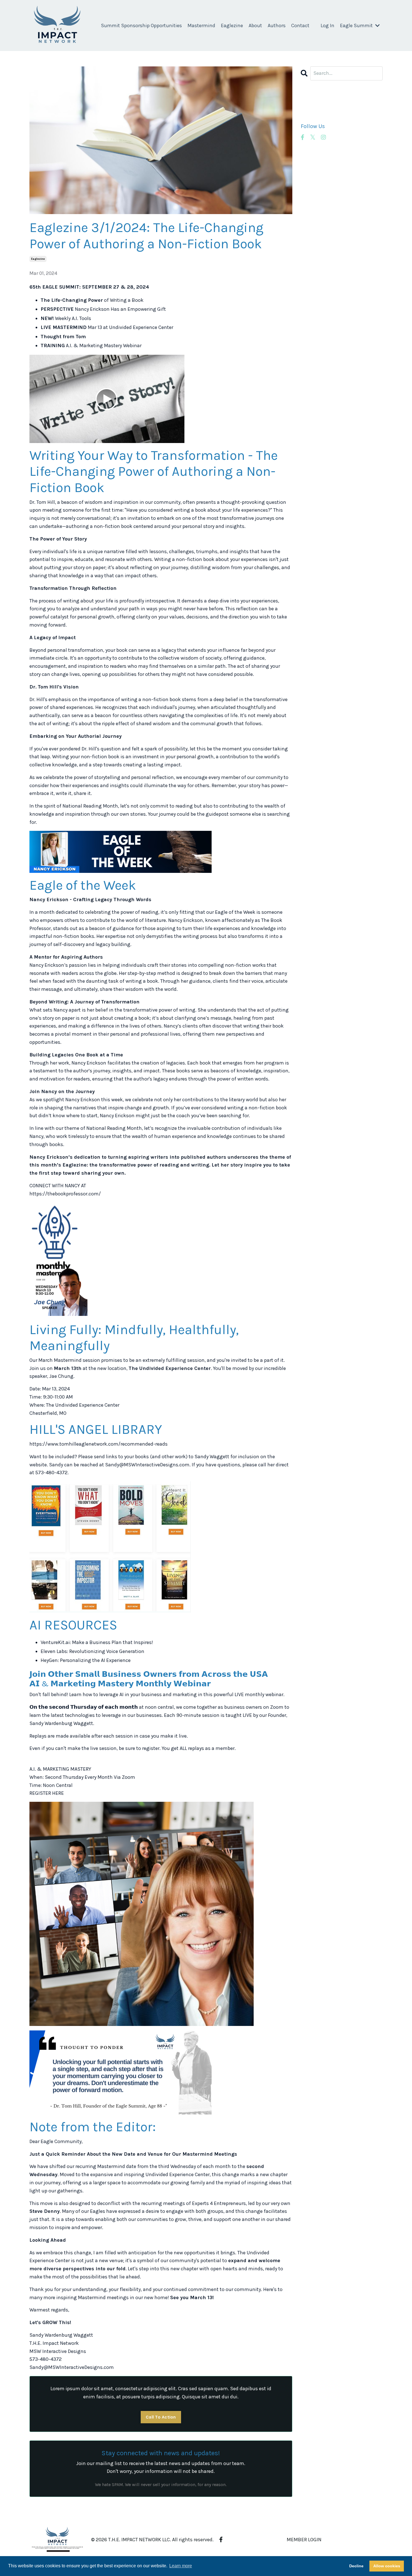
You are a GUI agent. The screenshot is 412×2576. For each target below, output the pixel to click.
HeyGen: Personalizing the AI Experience (86, 1660)
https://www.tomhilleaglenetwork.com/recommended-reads (99, 1444)
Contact (300, 25)
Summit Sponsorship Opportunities (141, 25)
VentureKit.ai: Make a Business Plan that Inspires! (97, 1642)
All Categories (316, 102)
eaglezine (38, 259)
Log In (327, 25)
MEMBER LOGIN (304, 2540)
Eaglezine (232, 25)
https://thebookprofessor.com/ (65, 1194)
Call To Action (161, 2417)
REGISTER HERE (47, 1793)
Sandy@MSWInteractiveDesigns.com (147, 1465)
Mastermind (201, 25)
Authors (277, 25)
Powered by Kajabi (366, 2562)
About (255, 25)
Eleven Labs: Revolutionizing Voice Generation (92, 1651)
